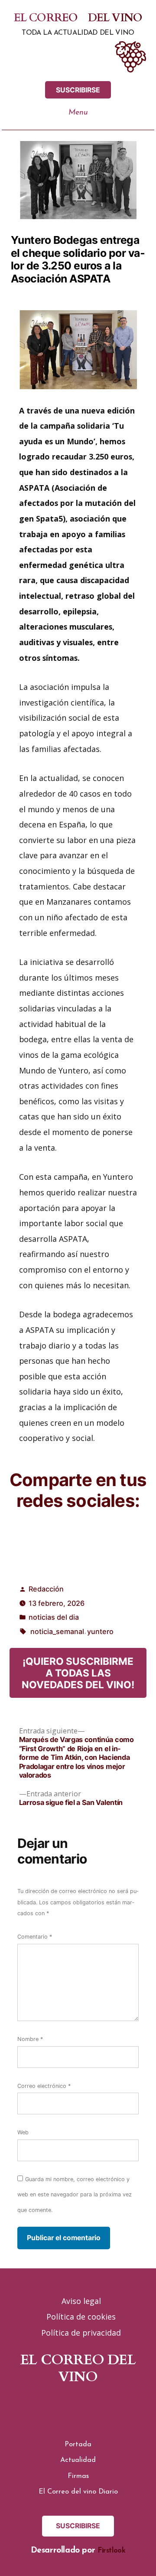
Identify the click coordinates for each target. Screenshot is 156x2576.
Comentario (35, 1937)
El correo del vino (78, 18)
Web (23, 2132)
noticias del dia (54, 1617)
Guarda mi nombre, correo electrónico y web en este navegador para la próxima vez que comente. (75, 2195)
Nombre (30, 2039)
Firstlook (112, 2551)
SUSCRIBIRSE (78, 90)
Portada (78, 2445)
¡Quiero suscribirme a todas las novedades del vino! (78, 1673)
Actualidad (78, 2460)
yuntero (100, 1631)
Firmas (78, 2476)
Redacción (46, 1589)
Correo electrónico (44, 2086)
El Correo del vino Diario (78, 2492)
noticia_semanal (57, 1631)
